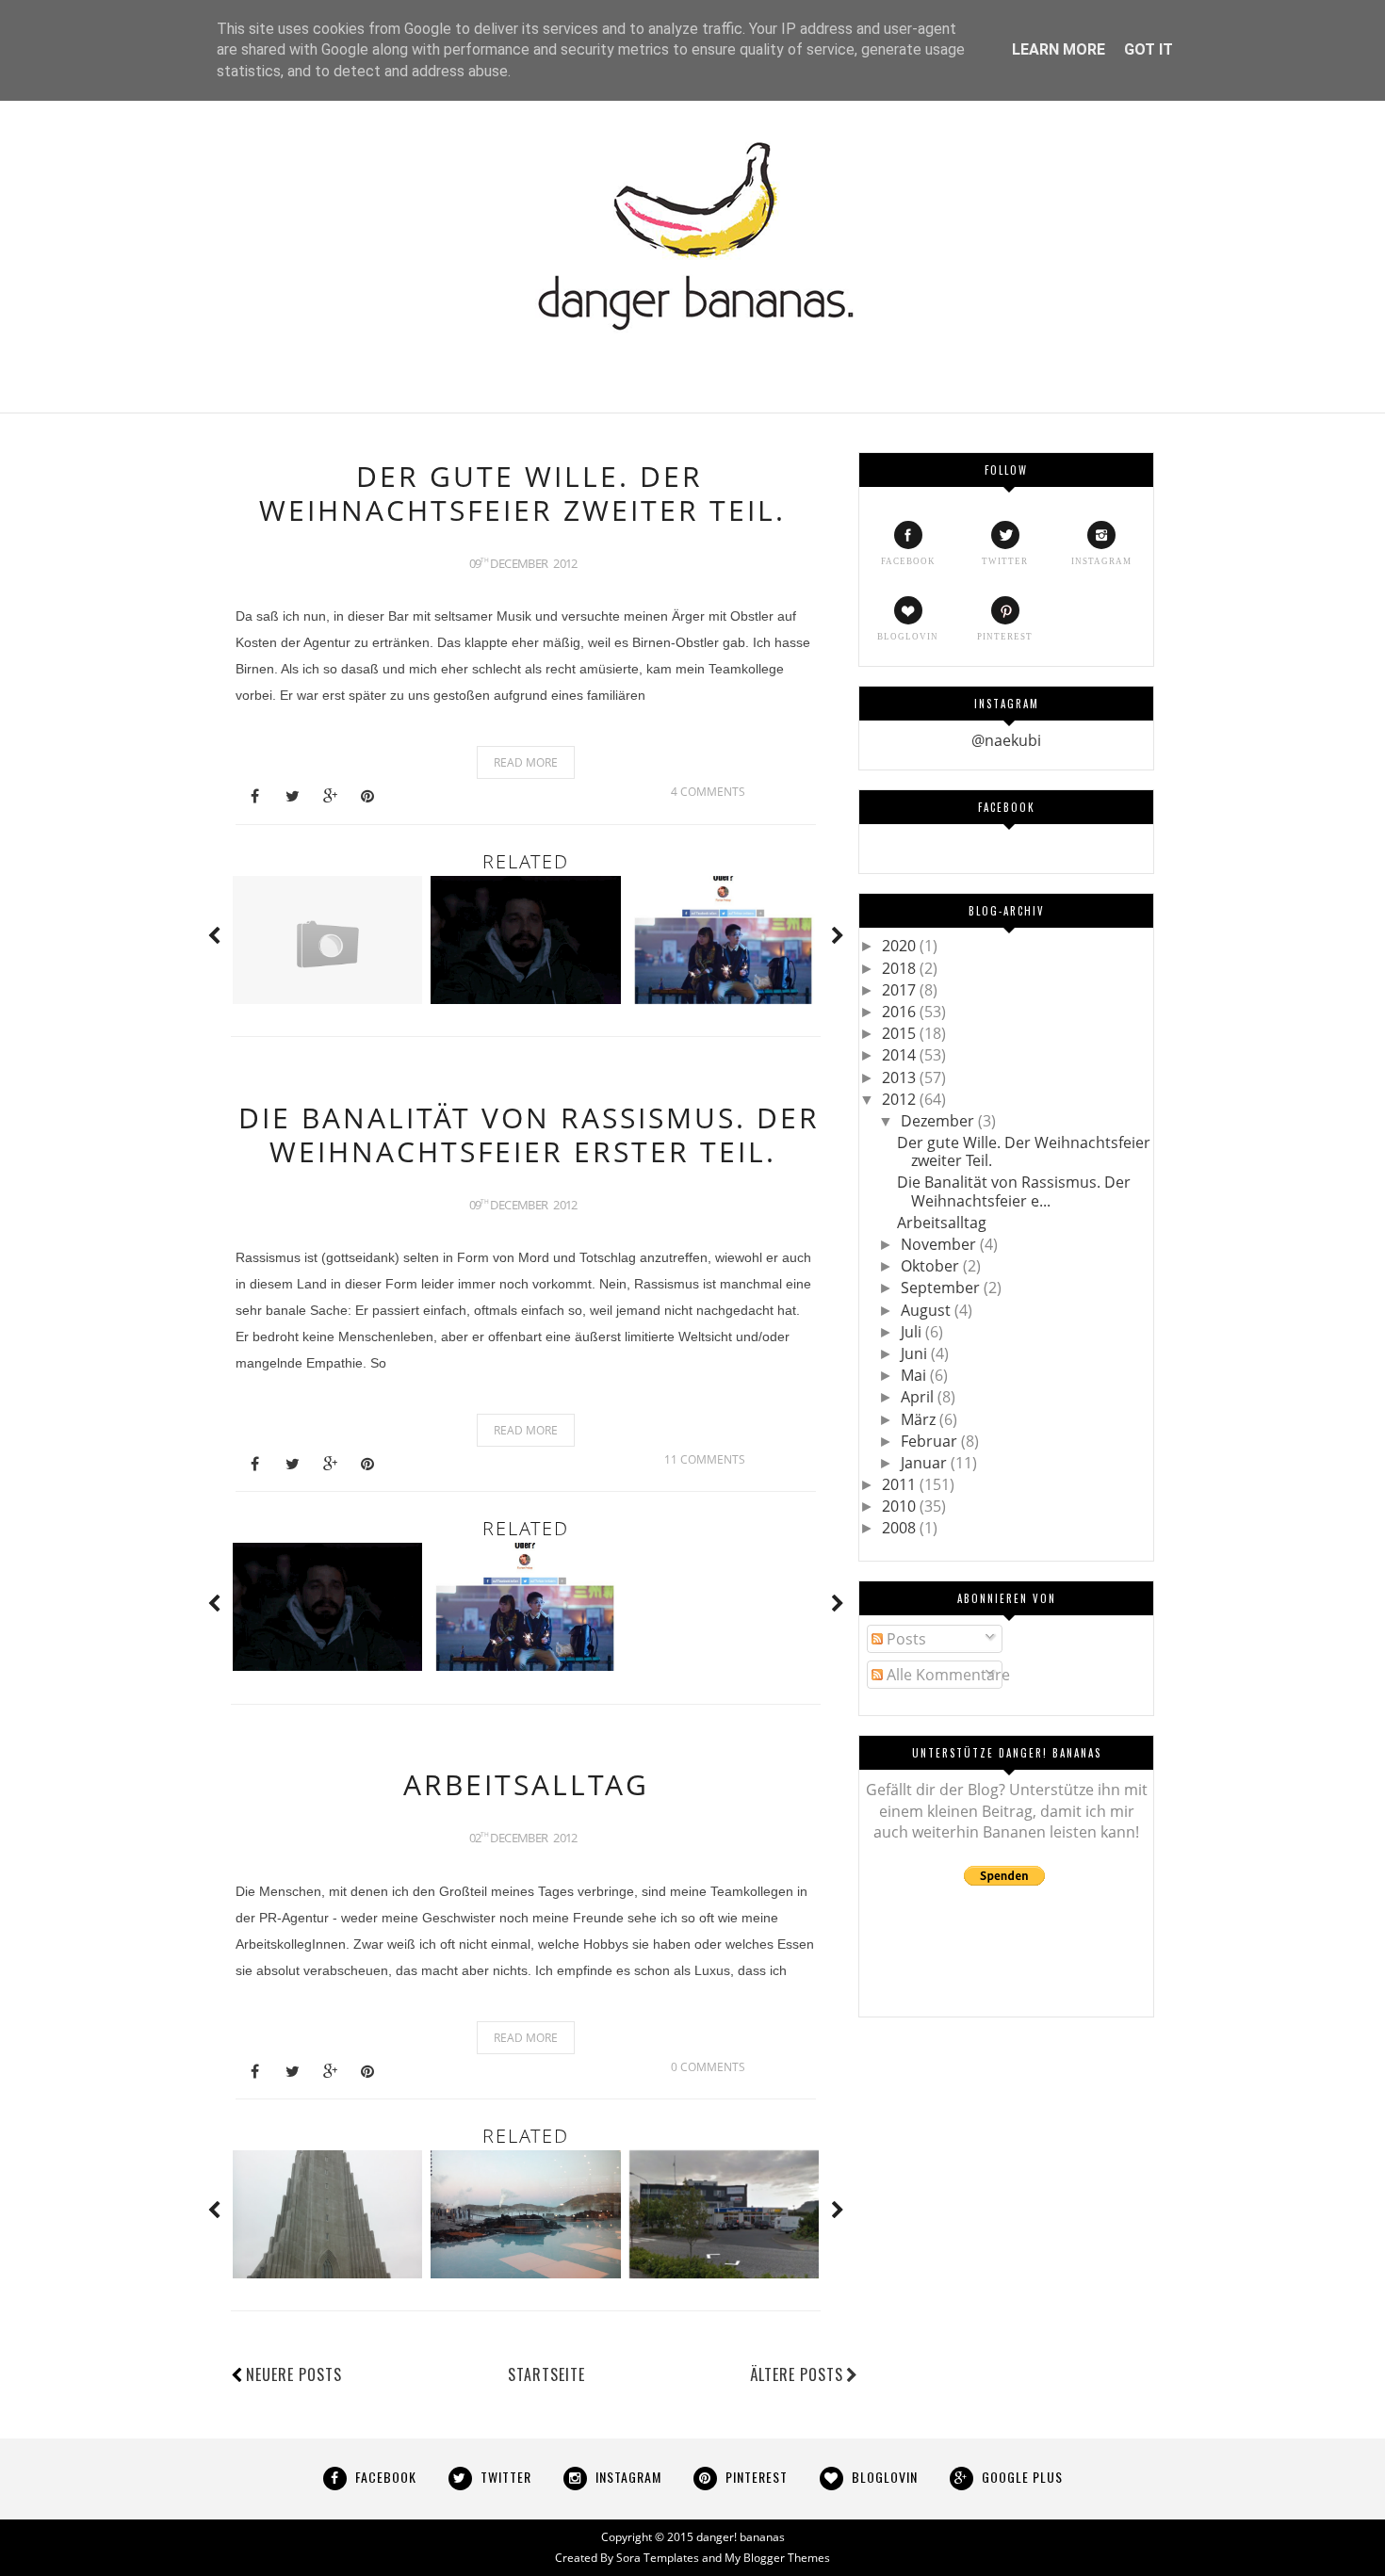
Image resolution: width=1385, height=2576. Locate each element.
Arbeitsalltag (526, 1784)
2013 (901, 1077)
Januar (926, 1463)
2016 (901, 1012)
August (928, 1310)
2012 (901, 1099)
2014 (901, 1055)
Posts (904, 1639)
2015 (901, 1033)
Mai (915, 1375)
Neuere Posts (294, 2374)
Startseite (546, 2374)
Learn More (1059, 49)
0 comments (708, 2067)
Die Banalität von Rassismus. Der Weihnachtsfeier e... (1014, 1191)
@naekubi (1006, 740)
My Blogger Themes (777, 2558)
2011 (901, 1484)
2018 (901, 968)
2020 (901, 946)
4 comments (708, 792)
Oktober (932, 1266)
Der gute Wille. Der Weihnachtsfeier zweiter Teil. (522, 493)
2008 (901, 1528)
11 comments (705, 1459)
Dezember (939, 1121)
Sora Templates (658, 2558)
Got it (1149, 49)
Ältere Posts (797, 2374)
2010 (901, 1506)
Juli (913, 1332)
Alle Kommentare (946, 1675)
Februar (931, 1441)
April (919, 1397)
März (920, 1419)
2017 (901, 990)
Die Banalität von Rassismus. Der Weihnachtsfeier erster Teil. (529, 1134)
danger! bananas (741, 2537)
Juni (916, 1353)
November (940, 1244)
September (942, 1288)
